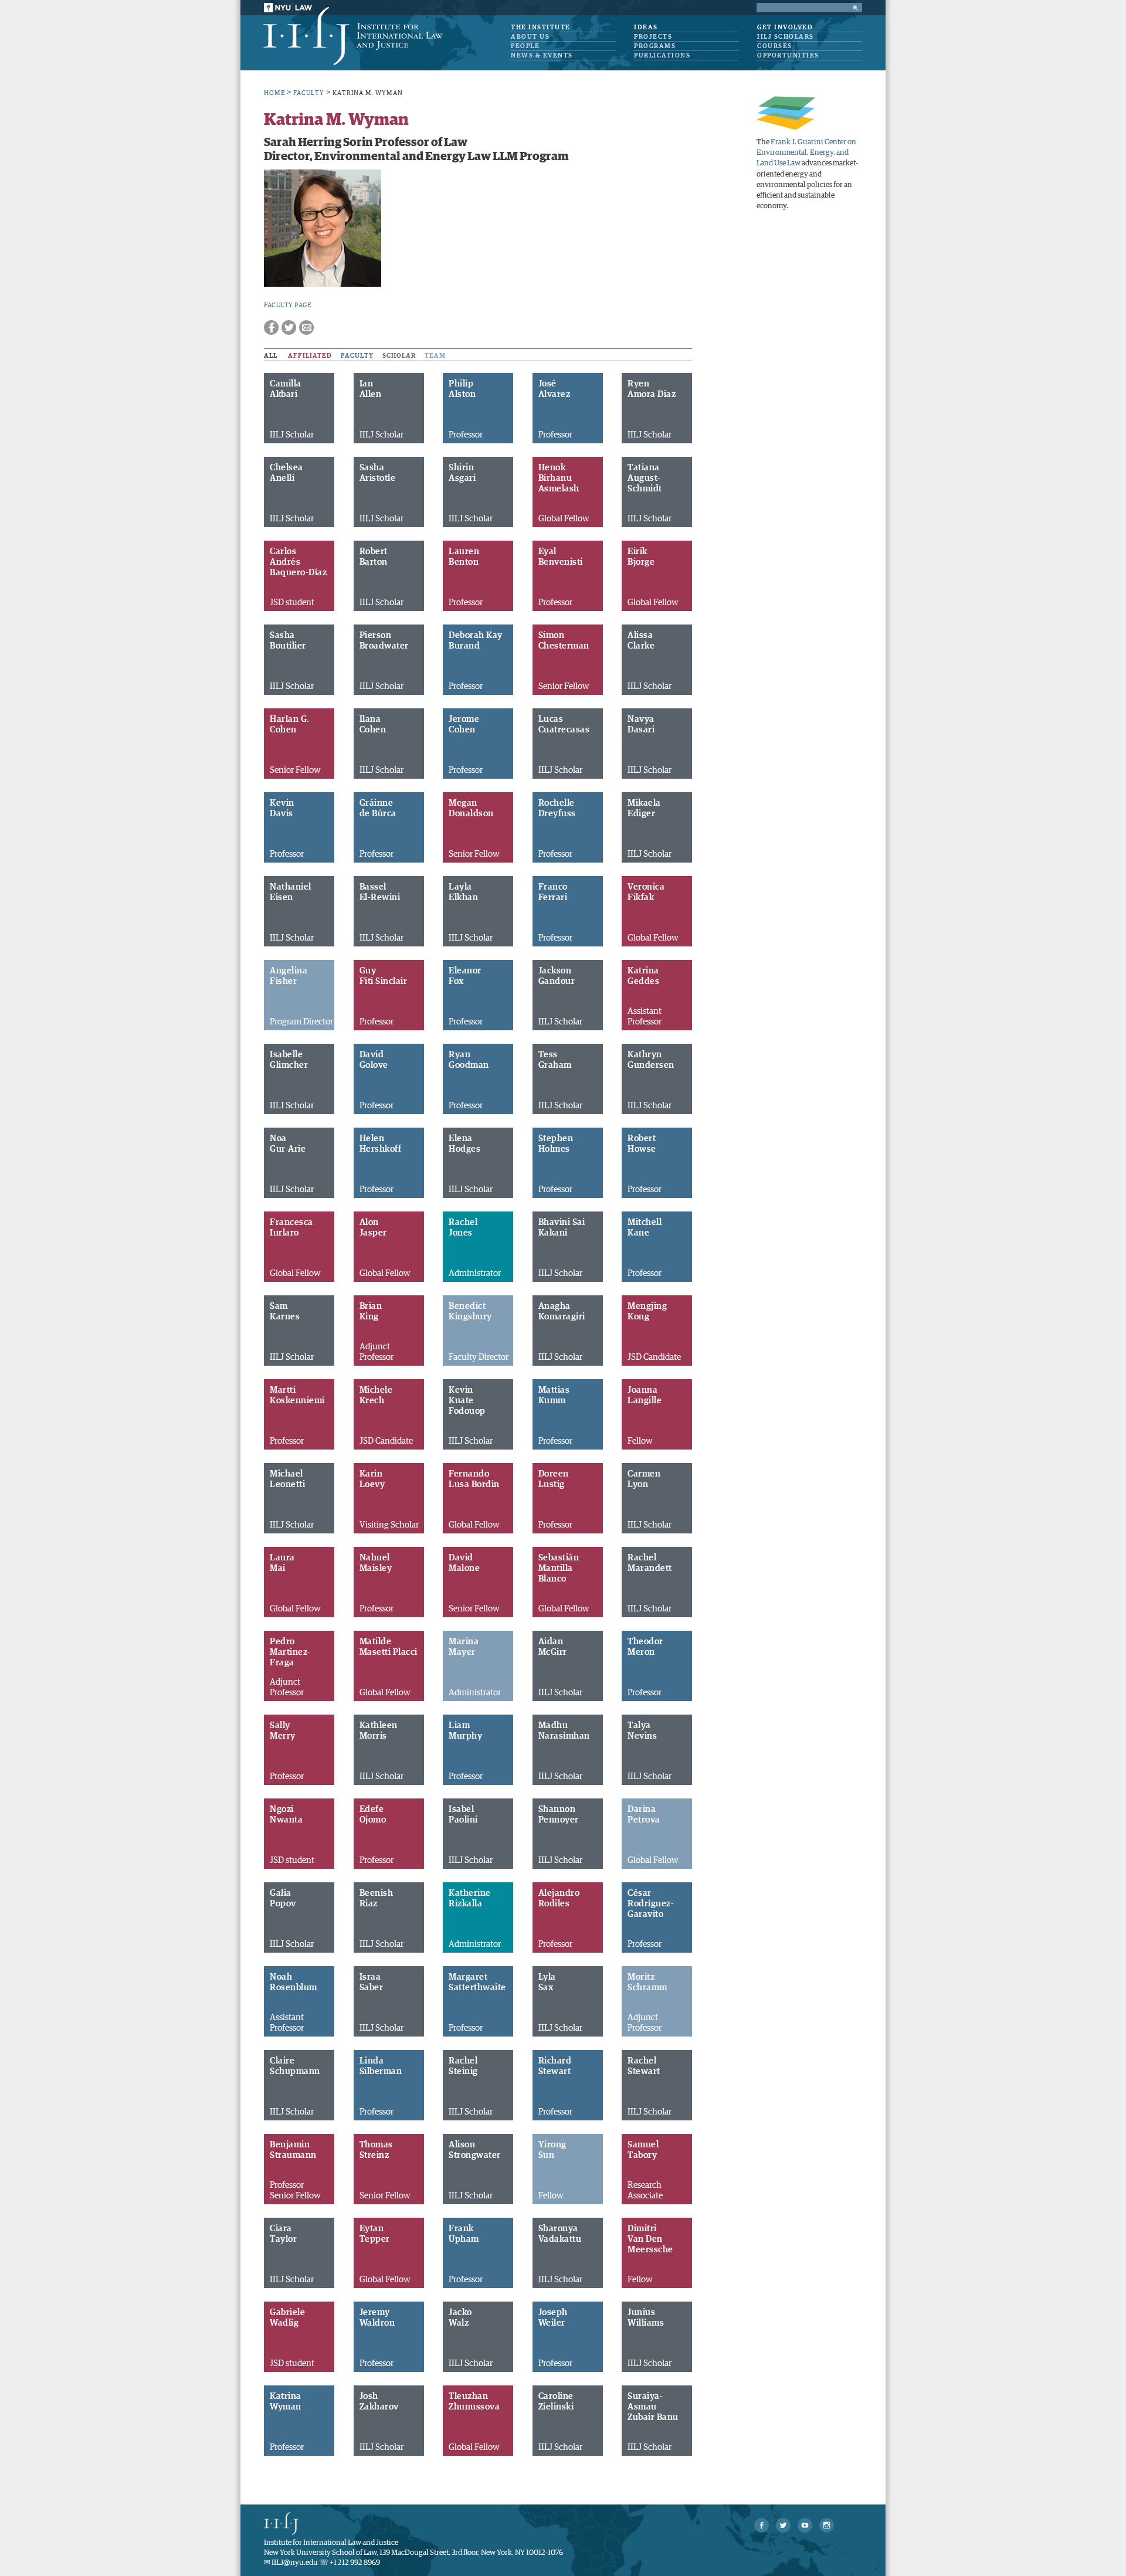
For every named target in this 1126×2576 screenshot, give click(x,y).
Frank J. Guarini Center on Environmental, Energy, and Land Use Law (806, 153)
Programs (655, 46)
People (525, 46)
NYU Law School (288, 8)
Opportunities (788, 55)
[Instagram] (827, 2525)
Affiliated (310, 356)
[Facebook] (762, 2525)
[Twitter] (783, 2525)
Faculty (357, 356)
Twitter (289, 327)
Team (435, 356)
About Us (530, 37)
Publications (662, 55)
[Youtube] (805, 2525)
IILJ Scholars (786, 37)
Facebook (271, 327)
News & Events (542, 55)
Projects (653, 37)
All (271, 356)
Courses (775, 46)
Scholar (399, 356)
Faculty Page (287, 305)
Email (306, 327)
